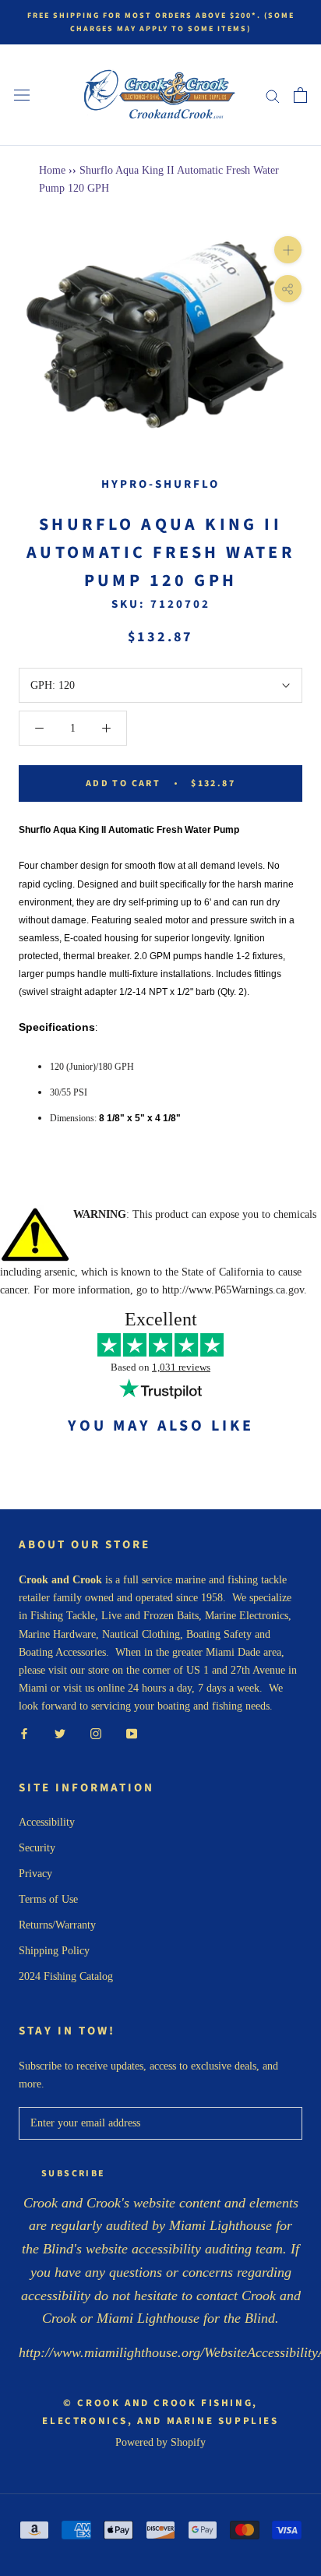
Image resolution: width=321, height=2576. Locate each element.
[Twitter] (60, 1733)
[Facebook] (24, 1733)
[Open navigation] (22, 95)
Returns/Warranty (57, 1925)
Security (37, 1848)
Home (52, 170)
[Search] (273, 95)
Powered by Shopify (160, 2442)
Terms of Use (48, 1899)
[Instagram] (96, 1733)
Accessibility (47, 1822)
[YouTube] (132, 1733)
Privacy (35, 1874)
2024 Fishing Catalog (66, 1976)
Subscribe (74, 2174)
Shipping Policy (54, 1951)
